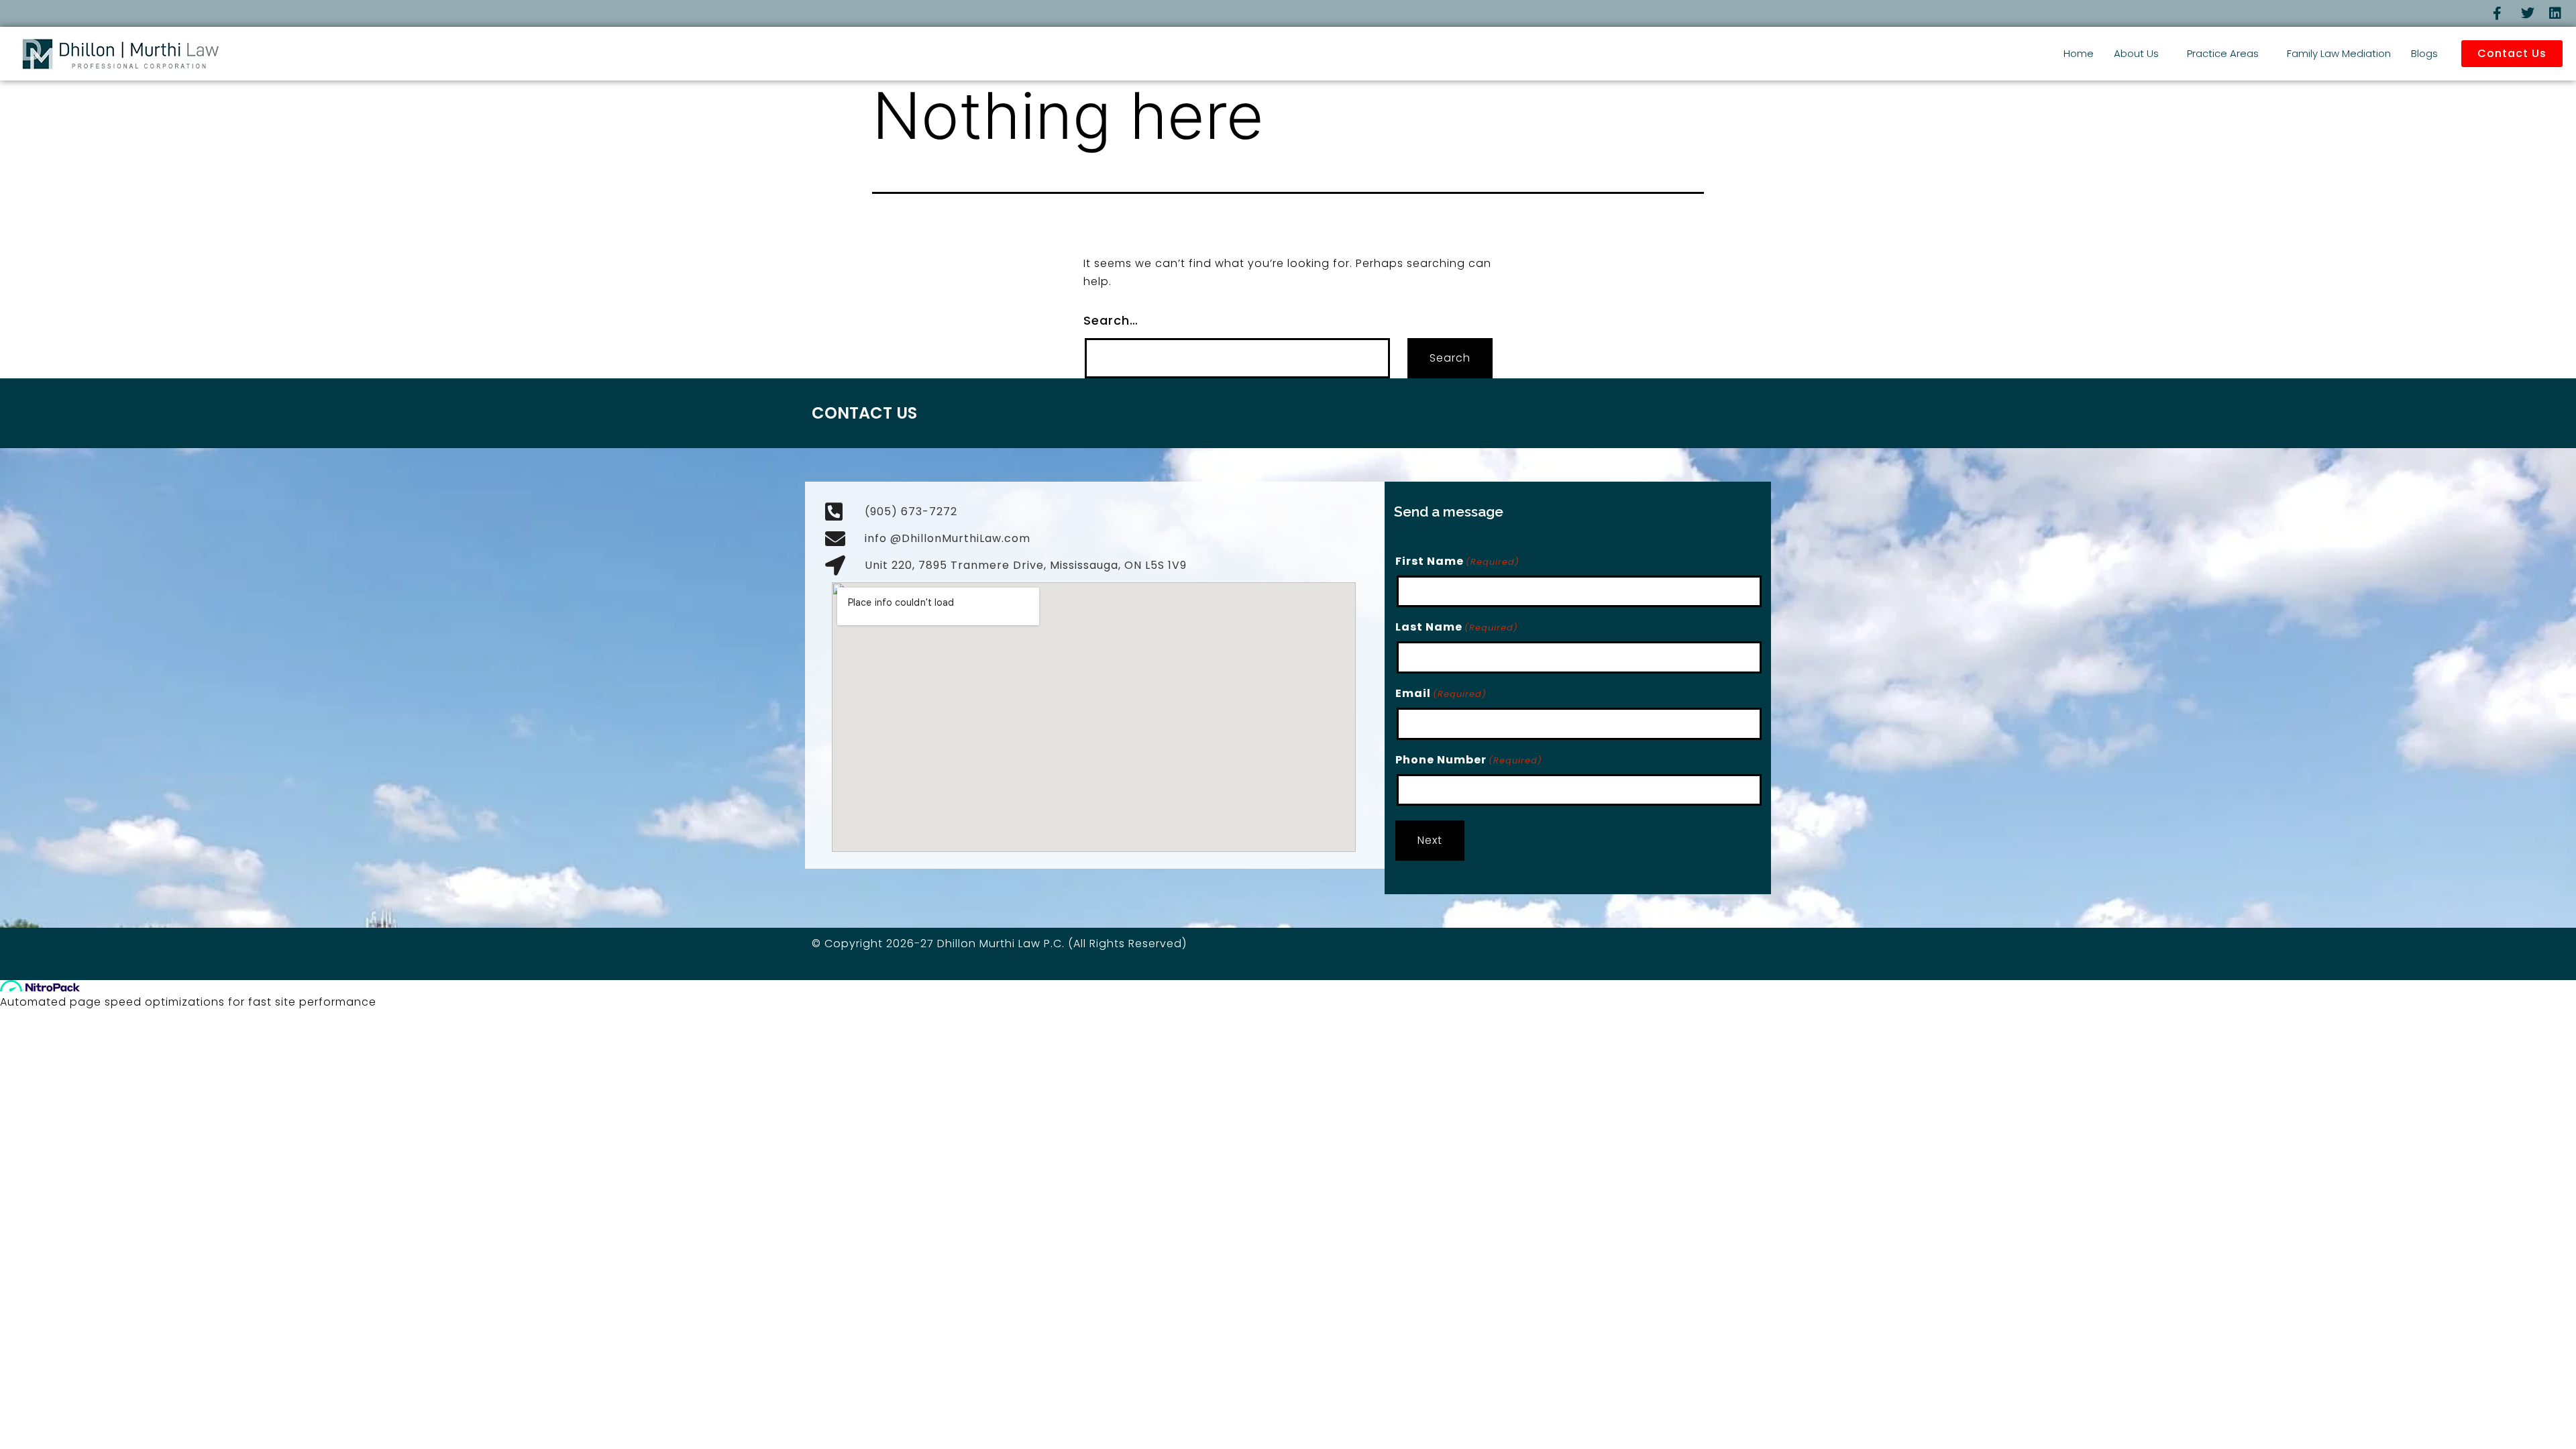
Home (2079, 53)
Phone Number (1469, 760)
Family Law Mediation (2339, 53)
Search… (1111, 320)
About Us (2136, 53)
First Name (1457, 561)
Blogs (2424, 53)
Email (1441, 693)
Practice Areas (2223, 53)
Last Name (1457, 627)
